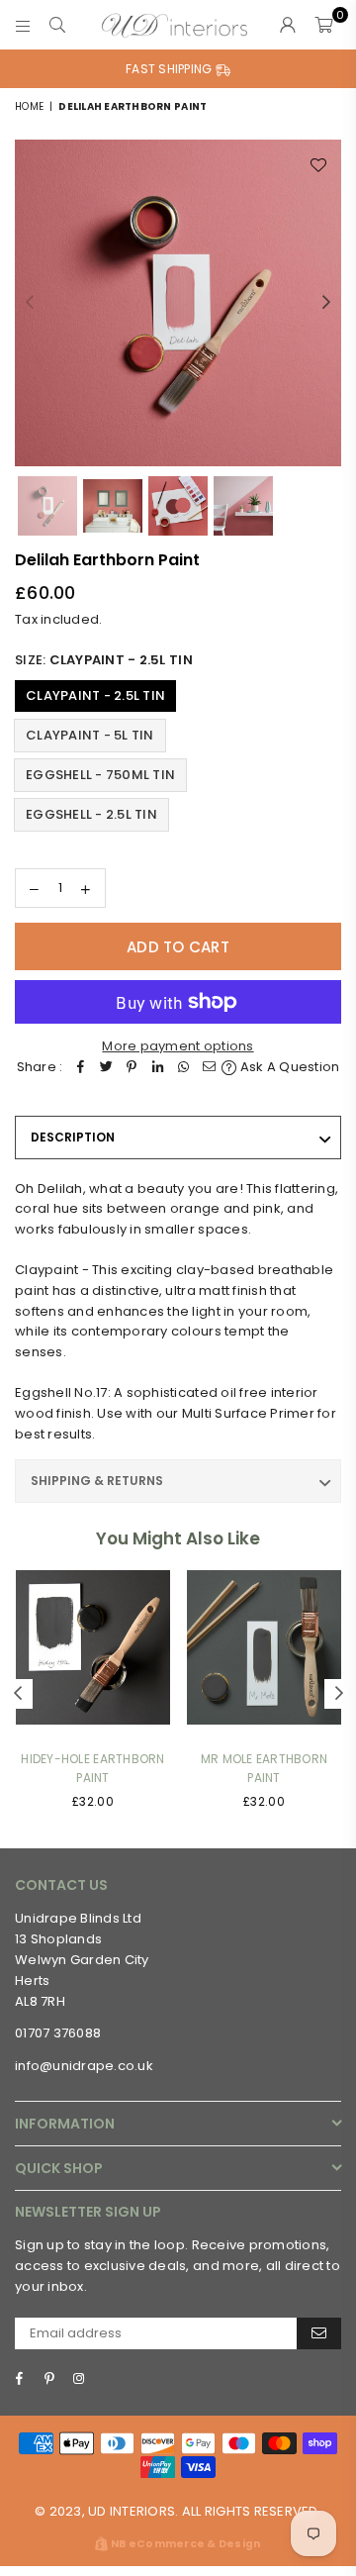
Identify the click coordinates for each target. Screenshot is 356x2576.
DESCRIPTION (73, 1137)
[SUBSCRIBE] (319, 2333)
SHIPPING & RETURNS (97, 1481)
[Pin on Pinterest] (132, 1068)
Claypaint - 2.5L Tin (95, 695)
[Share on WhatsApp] (183, 1068)
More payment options (178, 1046)
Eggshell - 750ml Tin (100, 775)
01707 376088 (58, 2033)
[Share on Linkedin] (157, 1068)
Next (326, 303)
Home (29, 106)
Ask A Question (288, 1067)
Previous (30, 303)
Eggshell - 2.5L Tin (91, 814)
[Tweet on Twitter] (106, 1068)
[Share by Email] (209, 1068)
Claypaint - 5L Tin (90, 735)
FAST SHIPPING (171, 69)
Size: (104, 660)
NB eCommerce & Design (185, 2544)
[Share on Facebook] (80, 1068)
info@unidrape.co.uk (84, 2066)
